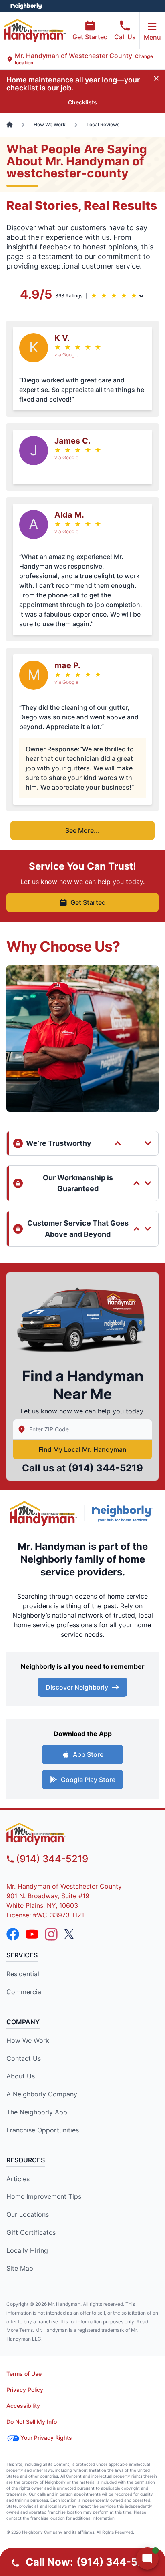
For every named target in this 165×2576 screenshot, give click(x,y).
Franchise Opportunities (43, 2130)
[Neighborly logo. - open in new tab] (26, 6)
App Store (88, 1754)
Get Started (90, 37)
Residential (23, 1974)
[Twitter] (70, 1934)
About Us (21, 2076)
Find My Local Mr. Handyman (82, 1449)
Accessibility (23, 2406)
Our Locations (28, 2214)
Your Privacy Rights (46, 2438)
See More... (82, 830)
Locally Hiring (27, 2250)
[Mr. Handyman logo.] (44, 1514)
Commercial (25, 1992)
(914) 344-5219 (106, 1468)
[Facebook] (13, 1934)
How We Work (28, 2040)
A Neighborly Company (42, 2094)
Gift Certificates (31, 2232)
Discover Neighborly (77, 1687)
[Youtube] (32, 1934)
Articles (18, 2179)
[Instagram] (51, 1934)
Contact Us (24, 2058)
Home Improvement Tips (44, 2196)
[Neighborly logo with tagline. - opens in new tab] (124, 1514)
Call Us (125, 37)
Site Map (20, 2268)
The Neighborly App (37, 2112)
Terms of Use (24, 2374)
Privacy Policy (25, 2390)
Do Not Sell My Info (32, 2422)
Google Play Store (88, 1780)
